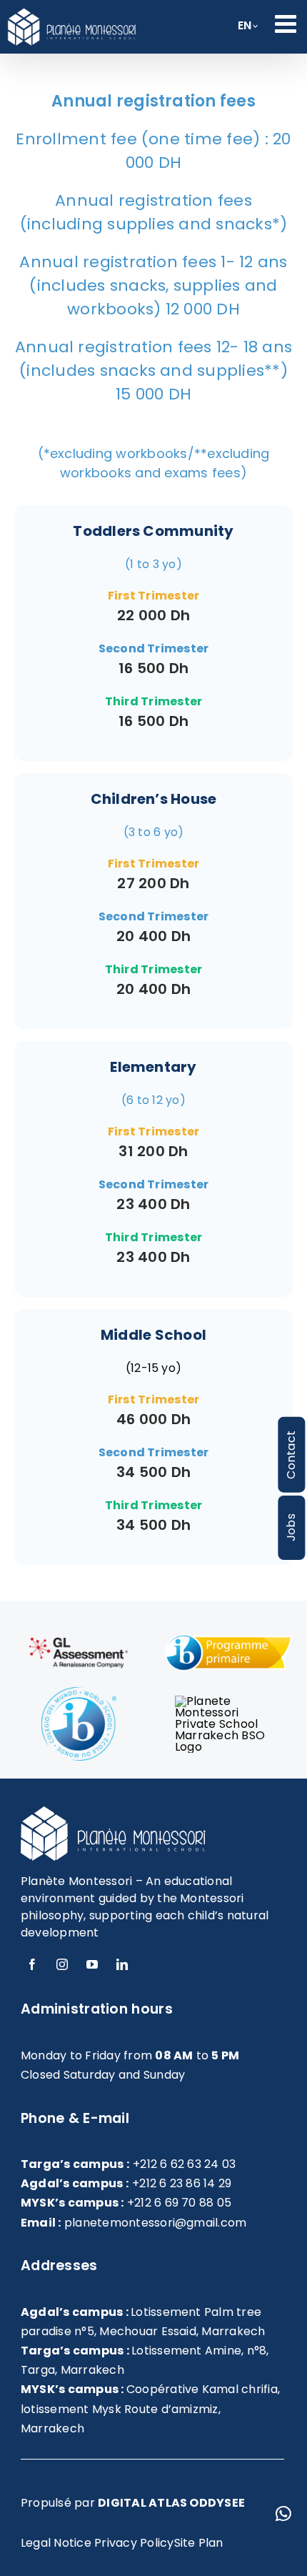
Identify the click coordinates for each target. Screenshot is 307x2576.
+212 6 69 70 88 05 (179, 2203)
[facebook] (32, 1964)
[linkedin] (122, 1964)
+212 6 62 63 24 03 (184, 2164)
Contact (291, 1455)
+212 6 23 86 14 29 (182, 2183)
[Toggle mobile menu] (287, 23)
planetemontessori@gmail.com (155, 2223)
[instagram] (62, 1964)
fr (245, 30)
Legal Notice (56, 2543)
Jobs (291, 1527)
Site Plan (199, 2543)
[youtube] (92, 1964)
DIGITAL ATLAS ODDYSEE (171, 2503)
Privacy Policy (134, 2543)
